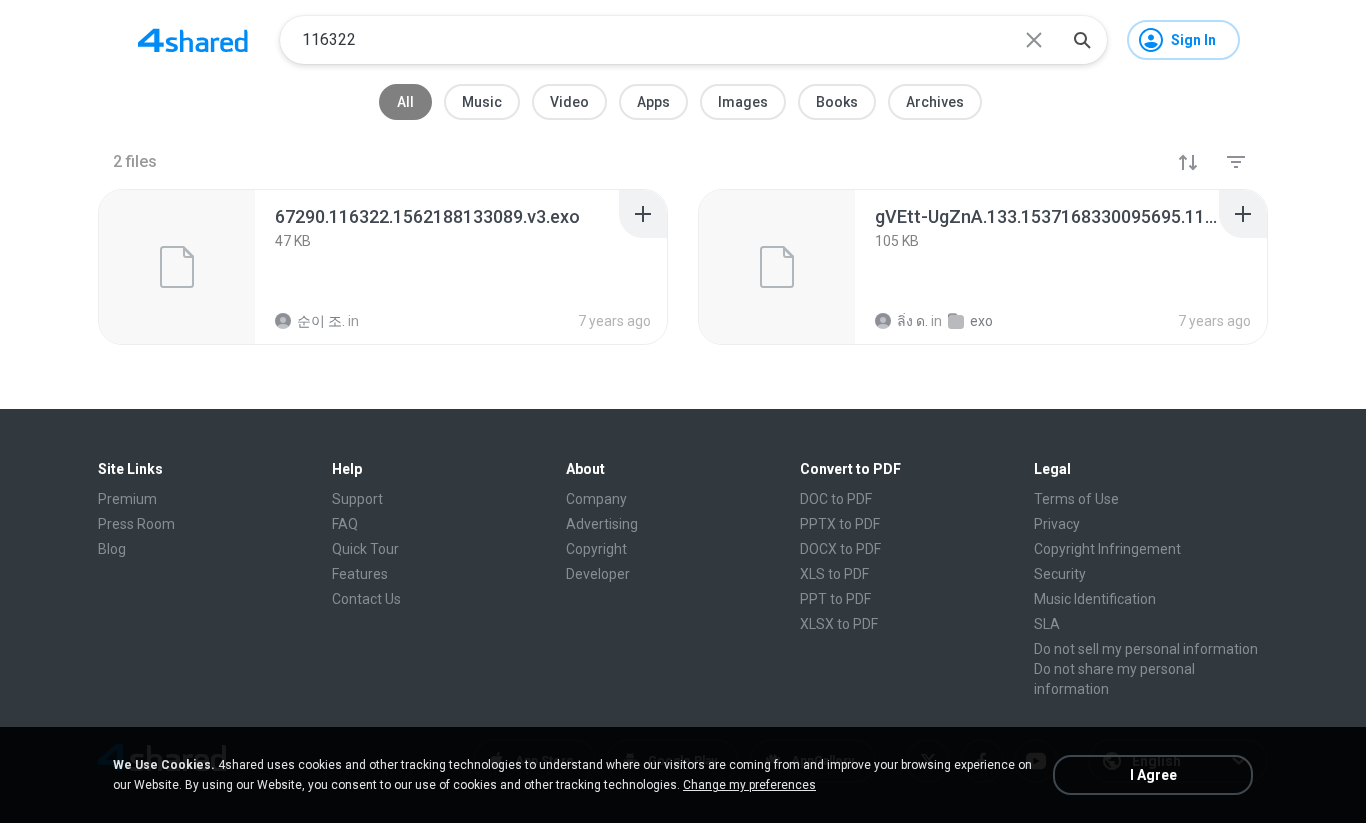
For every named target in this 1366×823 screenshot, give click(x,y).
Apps (653, 102)
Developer (598, 574)
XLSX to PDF (839, 624)
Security (1060, 574)
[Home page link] (193, 40)
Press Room (136, 524)
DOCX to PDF (840, 549)
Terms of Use (1076, 499)
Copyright (596, 549)
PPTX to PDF (840, 524)
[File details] (177, 267)
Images (743, 102)
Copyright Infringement (1107, 549)
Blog (112, 549)
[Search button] (1082, 40)
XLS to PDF (834, 574)
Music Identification (1095, 599)
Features (360, 574)
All (405, 102)
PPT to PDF (835, 599)
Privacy (1057, 524)
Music (482, 102)
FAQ (345, 524)
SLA (1047, 624)
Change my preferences (749, 785)
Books (837, 102)
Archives (935, 102)
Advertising (602, 524)
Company (596, 499)
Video (569, 102)
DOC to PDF (836, 499)
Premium (127, 499)
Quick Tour (365, 549)
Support (357, 499)
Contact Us (366, 599)
